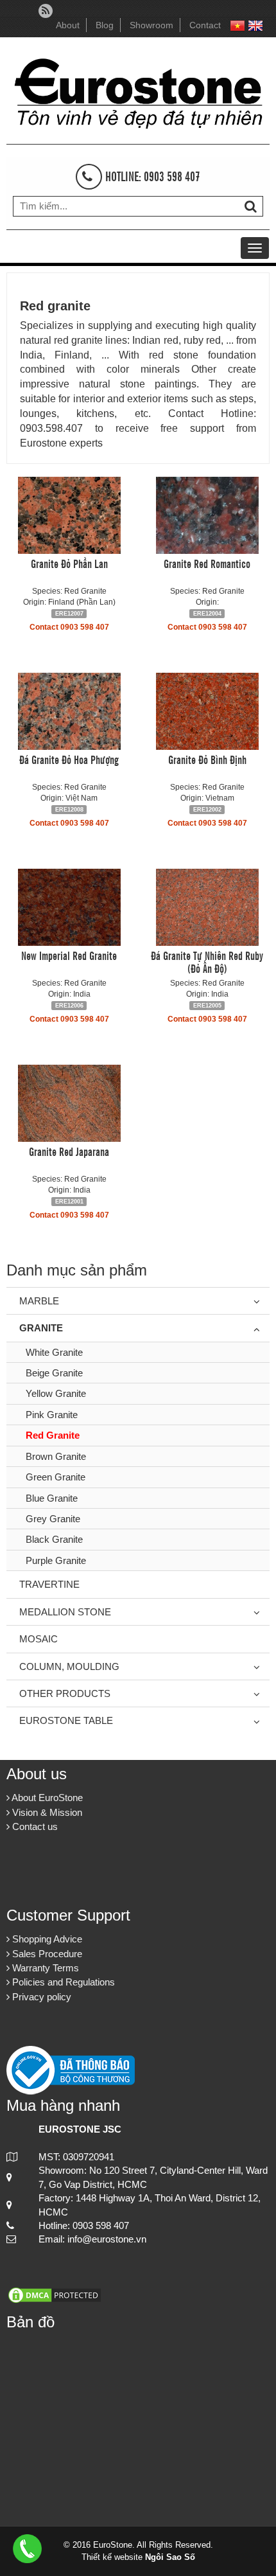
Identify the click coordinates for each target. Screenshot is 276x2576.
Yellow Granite (56, 1393)
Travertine (49, 1584)
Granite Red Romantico (207, 563)
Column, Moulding (69, 1666)
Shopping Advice (46, 1939)
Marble (39, 1301)
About (68, 25)
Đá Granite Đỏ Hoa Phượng (69, 759)
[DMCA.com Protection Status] (55, 2294)
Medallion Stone (65, 1612)
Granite (41, 1328)
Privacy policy (40, 1997)
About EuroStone (46, 1798)
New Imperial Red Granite (69, 955)
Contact (205, 25)
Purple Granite (56, 1560)
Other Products (65, 1693)
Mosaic (39, 1639)
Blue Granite (52, 1498)
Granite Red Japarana (69, 1151)
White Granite (54, 1352)
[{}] (138, 90)
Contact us (34, 1826)
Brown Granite (56, 1456)
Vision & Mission (46, 1812)
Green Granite (56, 1477)
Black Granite (54, 1539)
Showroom (151, 25)
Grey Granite (53, 1519)
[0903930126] (27, 2547)
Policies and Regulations (62, 1982)
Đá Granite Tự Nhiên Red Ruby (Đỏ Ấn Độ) (207, 961)
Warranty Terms (44, 1968)
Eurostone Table (66, 1720)
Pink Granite (52, 1415)
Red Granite (53, 1435)
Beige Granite (54, 1373)
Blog (105, 25)
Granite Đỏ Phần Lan (69, 563)
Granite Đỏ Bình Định (207, 759)
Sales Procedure (46, 1954)
